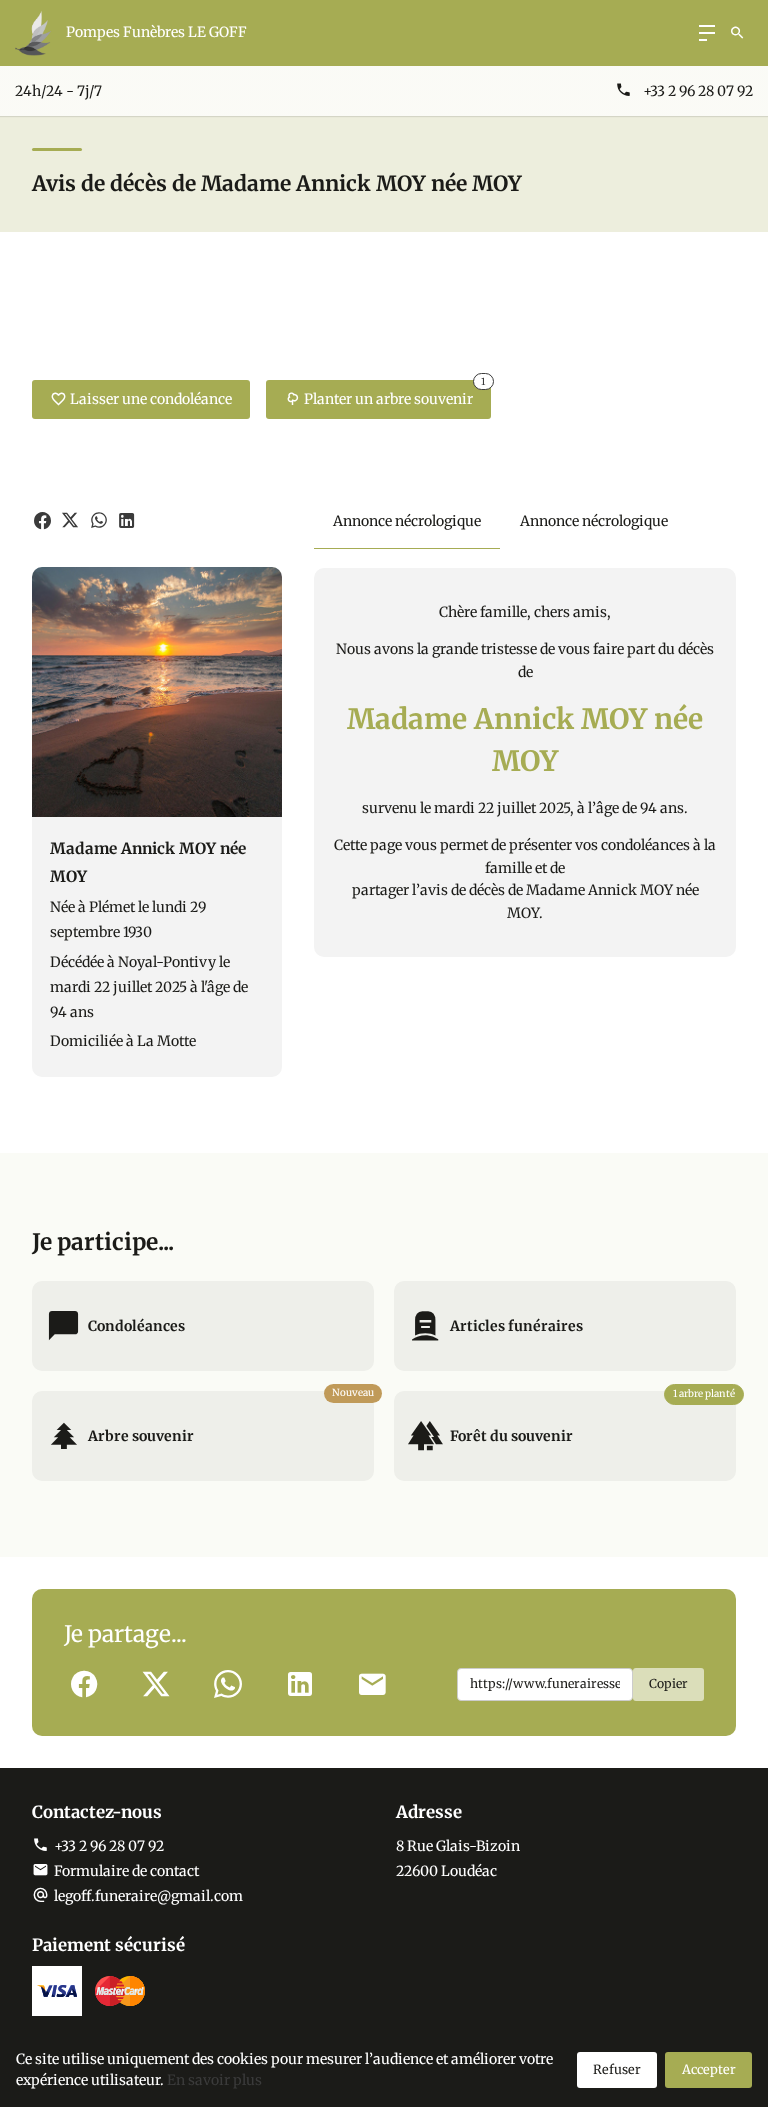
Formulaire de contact (126, 1871)
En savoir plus (214, 2080)
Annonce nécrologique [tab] (407, 521)
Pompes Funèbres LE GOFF (156, 32)
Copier (668, 1683)
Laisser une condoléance (151, 399)
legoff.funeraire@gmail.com (148, 1896)
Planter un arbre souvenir (394, 394)
